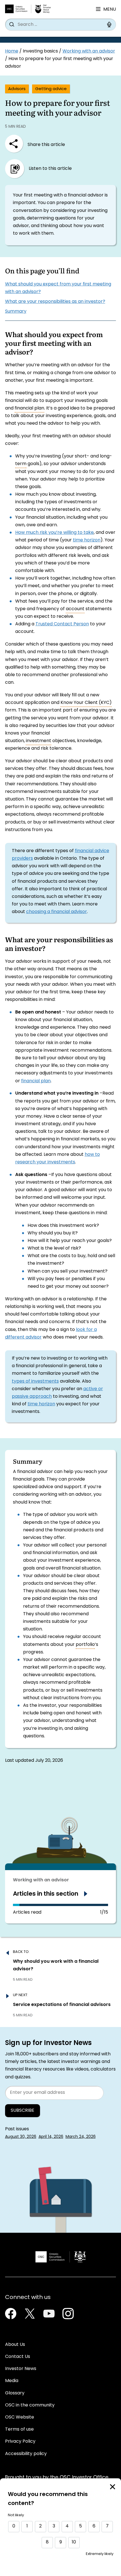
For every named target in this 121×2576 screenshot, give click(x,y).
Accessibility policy (26, 2454)
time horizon (87, 540)
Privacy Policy (20, 2442)
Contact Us (18, 2357)
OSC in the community (30, 2405)
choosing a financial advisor (57, 912)
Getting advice (51, 89)
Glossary (15, 2393)
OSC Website (20, 2417)
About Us (15, 2345)
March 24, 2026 (81, 2137)
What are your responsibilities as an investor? (55, 302)
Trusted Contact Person (62, 624)
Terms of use (19, 2429)
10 (74, 2542)
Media (12, 2381)
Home (12, 51)
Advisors (17, 89)
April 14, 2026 (51, 2137)
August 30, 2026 (21, 2137)
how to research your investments (58, 1158)
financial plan (36, 1081)
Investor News (21, 2369)
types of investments (35, 1381)
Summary (16, 312)
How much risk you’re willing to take (54, 533)
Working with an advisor (89, 51)
